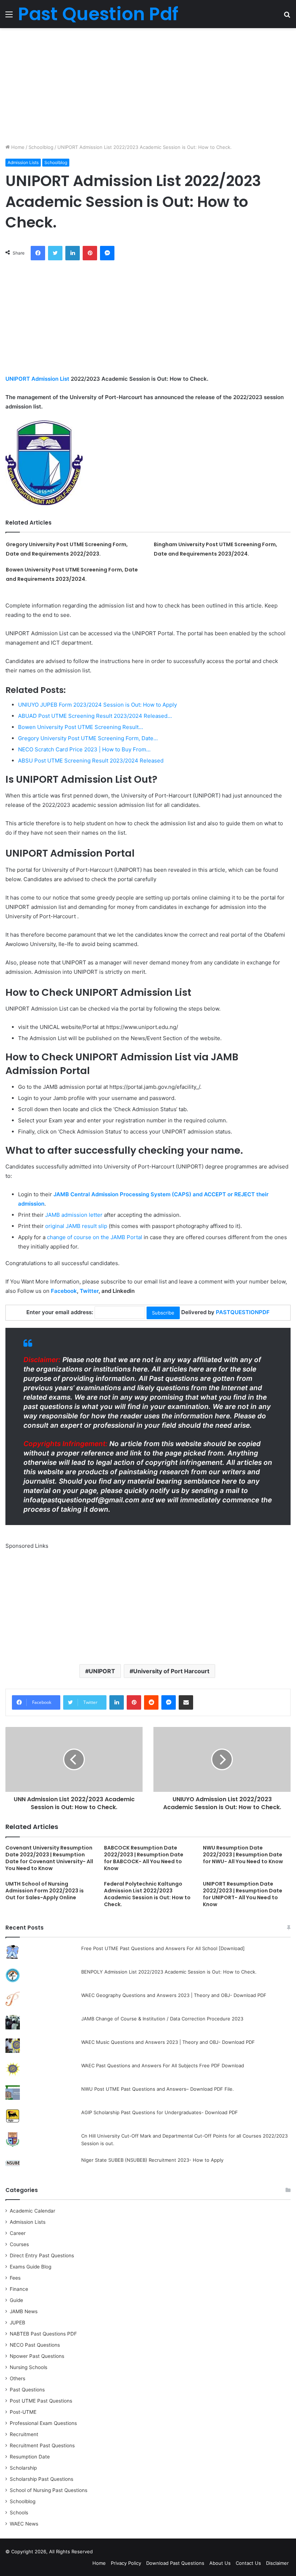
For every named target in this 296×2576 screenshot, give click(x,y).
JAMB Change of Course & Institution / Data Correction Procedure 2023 (162, 2019)
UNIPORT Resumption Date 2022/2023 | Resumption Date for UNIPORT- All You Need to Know (243, 1894)
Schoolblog (41, 147)
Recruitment (24, 2434)
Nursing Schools (29, 2367)
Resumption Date (30, 2457)
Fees (15, 2278)
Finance (19, 2289)
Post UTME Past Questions (41, 2401)
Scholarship (23, 2468)
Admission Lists (23, 162)
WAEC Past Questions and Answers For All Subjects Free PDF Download (163, 2065)
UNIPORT (102, 1671)
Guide (16, 2300)
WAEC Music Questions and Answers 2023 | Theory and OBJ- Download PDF (168, 2042)
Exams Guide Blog (31, 2267)
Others (18, 2378)
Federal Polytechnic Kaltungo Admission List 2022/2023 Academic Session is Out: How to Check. (147, 1894)
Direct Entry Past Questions (42, 2255)
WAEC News (24, 2524)
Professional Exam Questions (43, 2423)
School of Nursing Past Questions (49, 2490)
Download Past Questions (175, 2563)
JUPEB (18, 2323)
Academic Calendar (32, 2211)
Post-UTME (23, 2412)
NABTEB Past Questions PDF (43, 2334)
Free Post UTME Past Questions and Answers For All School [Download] (163, 1948)
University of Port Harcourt (171, 1671)
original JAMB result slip (76, 1226)
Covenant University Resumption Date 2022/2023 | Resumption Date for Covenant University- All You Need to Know (49, 1858)
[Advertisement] (148, 86)
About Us (220, 2563)
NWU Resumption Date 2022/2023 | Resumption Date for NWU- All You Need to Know (243, 1855)
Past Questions (27, 2390)
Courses (19, 2244)
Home (17, 147)
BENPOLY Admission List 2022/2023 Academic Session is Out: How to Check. (169, 1972)
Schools (19, 2513)
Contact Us (248, 2563)
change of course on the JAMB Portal (95, 1237)
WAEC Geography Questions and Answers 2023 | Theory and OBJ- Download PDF (174, 1995)
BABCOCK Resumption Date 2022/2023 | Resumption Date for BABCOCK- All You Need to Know (144, 1858)
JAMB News (24, 2311)
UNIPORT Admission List (37, 379)
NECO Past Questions (35, 2345)
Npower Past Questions (37, 2356)
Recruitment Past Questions (42, 2445)
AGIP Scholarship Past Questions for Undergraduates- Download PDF (160, 2112)
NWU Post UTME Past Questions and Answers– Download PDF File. (158, 2089)
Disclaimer (277, 2563)
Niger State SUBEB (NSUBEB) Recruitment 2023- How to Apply (152, 2160)
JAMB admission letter (74, 1215)
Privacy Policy (126, 2563)
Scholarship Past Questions (42, 2479)
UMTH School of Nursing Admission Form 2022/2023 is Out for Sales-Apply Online (45, 1891)
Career (18, 2233)
